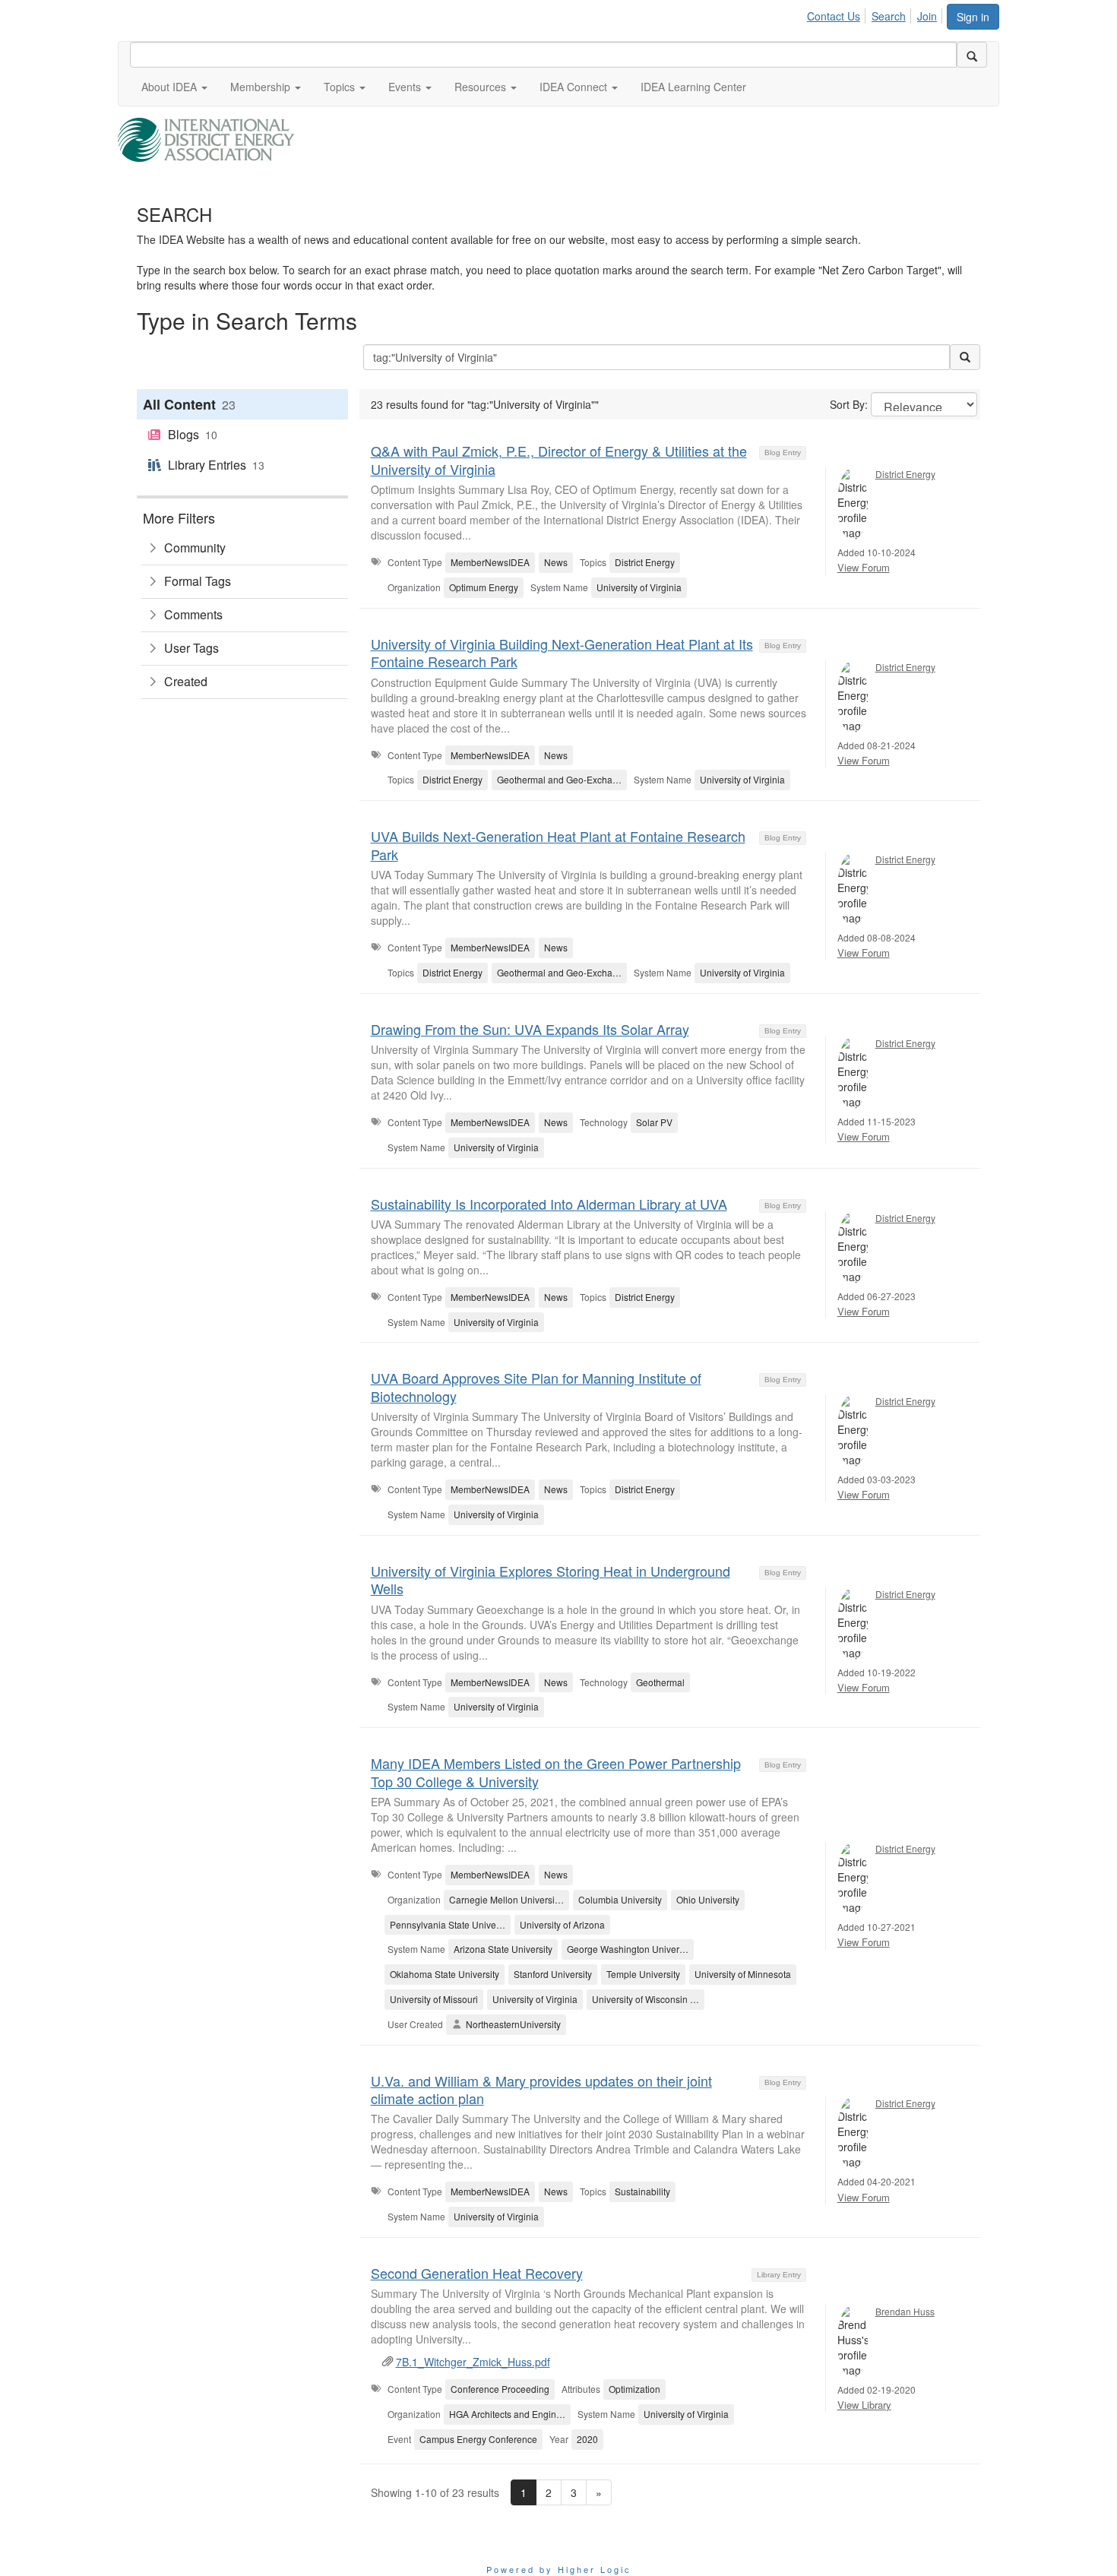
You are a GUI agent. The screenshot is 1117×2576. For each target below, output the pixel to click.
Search (889, 16)
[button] (174, 87)
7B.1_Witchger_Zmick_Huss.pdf (473, 2362)
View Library (864, 2405)
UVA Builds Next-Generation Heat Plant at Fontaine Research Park (558, 845)
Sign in (973, 17)
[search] (972, 55)
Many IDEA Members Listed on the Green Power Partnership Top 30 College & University (556, 1772)
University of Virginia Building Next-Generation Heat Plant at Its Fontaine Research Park (562, 652)
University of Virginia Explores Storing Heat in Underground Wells (551, 1579)
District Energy (905, 474)
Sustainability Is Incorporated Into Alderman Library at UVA (549, 1204)
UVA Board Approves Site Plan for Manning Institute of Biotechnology (536, 1386)
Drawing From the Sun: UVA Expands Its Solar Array (530, 1029)
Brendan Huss (905, 2311)
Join (927, 16)
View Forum (864, 567)
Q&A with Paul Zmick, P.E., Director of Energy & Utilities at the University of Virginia (559, 459)
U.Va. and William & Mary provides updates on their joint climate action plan (541, 2089)
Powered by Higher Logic (559, 2569)
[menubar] (876, 14)
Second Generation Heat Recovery (477, 2273)
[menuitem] (838, 14)
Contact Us (834, 16)
